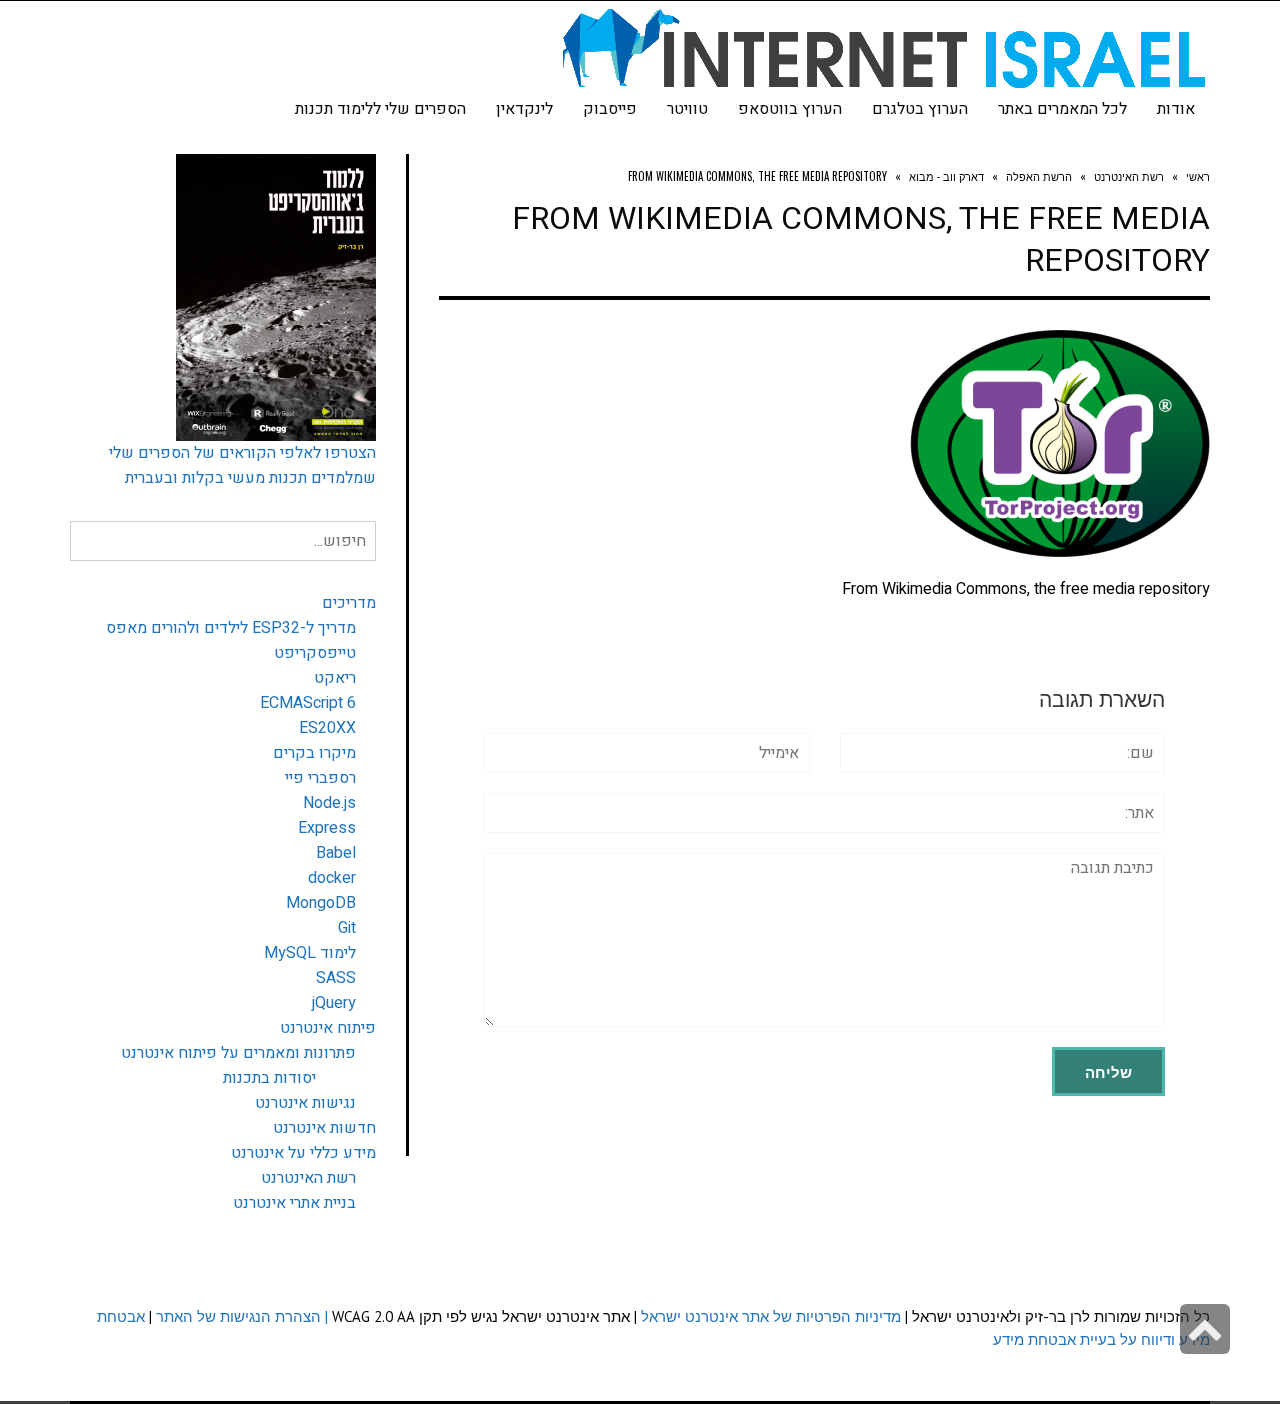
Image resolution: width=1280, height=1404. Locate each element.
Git (347, 928)
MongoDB (321, 903)
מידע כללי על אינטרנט (303, 1153)
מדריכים (349, 603)
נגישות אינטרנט (305, 1103)
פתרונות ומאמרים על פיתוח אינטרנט (238, 1053)
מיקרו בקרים (314, 753)
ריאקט (335, 678)
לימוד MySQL (310, 953)
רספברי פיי (320, 778)
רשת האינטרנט (308, 1178)
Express (327, 828)
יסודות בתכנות (269, 1078)
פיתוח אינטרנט (328, 1028)
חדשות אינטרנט (324, 1128)
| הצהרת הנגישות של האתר (242, 1316)
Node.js (329, 803)
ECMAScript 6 (308, 703)
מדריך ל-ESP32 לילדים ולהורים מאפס (231, 628)
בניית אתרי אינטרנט (294, 1203)
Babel (336, 853)
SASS (336, 978)
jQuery (334, 1003)
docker (332, 878)
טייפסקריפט (315, 653)
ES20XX (327, 728)
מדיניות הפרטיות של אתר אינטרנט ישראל (771, 1316)
